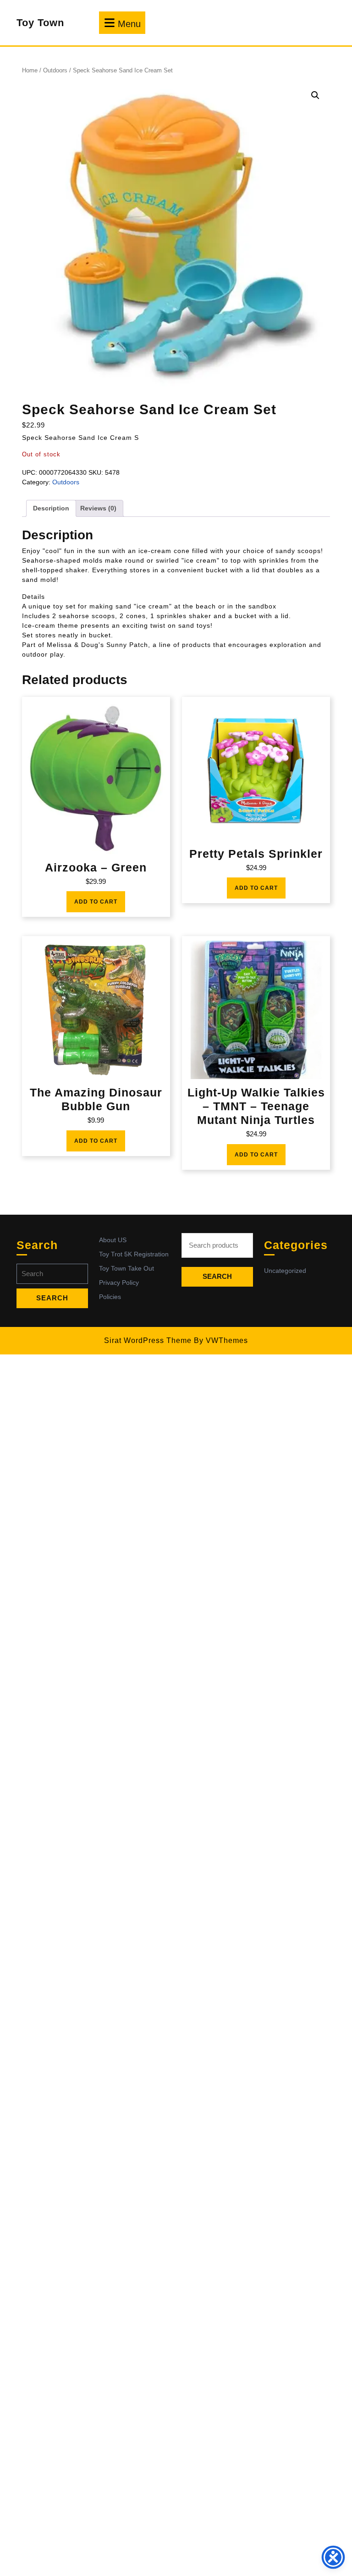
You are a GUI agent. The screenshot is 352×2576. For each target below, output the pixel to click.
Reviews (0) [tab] (98, 508)
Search (217, 1276)
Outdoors (55, 70)
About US (113, 1240)
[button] (315, 95)
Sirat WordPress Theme (148, 1340)
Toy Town (40, 23)
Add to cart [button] (96, 902)
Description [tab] (51, 508)
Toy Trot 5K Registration (134, 1254)
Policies (110, 1297)
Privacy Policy (119, 1283)
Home (30, 70)
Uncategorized (285, 1271)
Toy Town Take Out (126, 1268)
